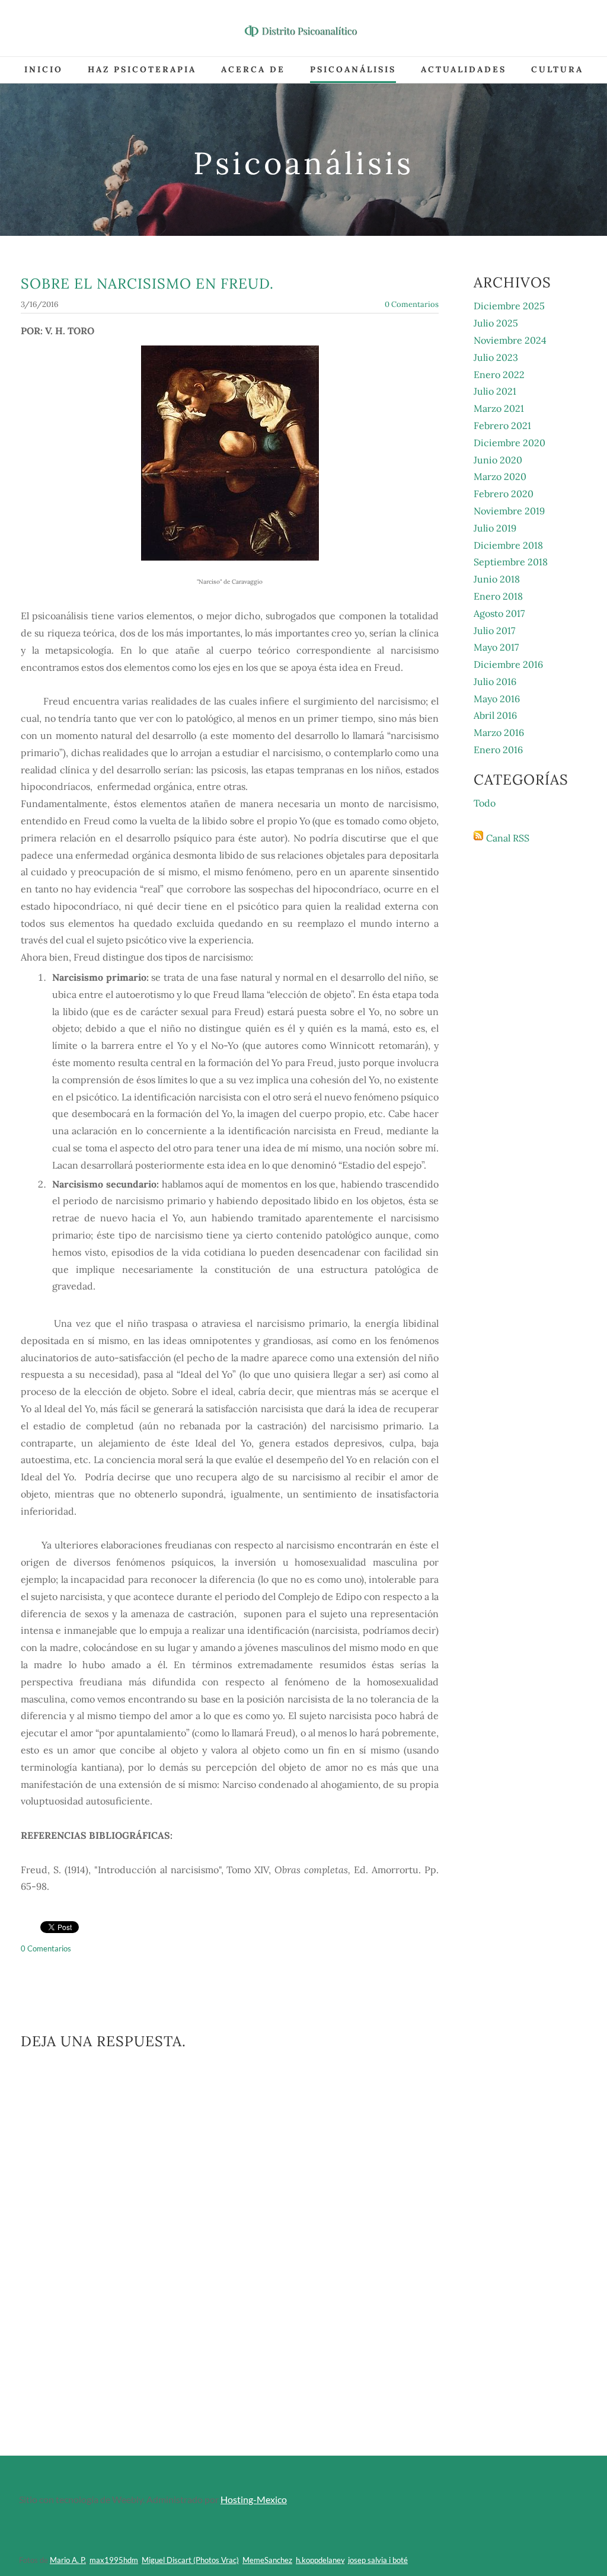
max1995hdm (114, 2560)
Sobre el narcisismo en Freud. (147, 284)
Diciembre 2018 (508, 545)
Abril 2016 (495, 715)
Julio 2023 (496, 357)
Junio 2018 (497, 579)
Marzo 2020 (500, 476)
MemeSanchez (267, 2560)
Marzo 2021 (499, 408)
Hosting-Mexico (254, 2499)
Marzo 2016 (499, 732)
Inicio (44, 69)
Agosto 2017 (499, 613)
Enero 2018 (498, 596)
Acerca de (253, 69)
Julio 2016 (495, 681)
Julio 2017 (494, 631)
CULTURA (557, 69)
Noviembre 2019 (509, 511)
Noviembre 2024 (510, 340)
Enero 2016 (498, 750)
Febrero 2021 (502, 425)
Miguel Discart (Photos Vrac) (190, 2560)
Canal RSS (508, 838)
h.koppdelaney (320, 2560)
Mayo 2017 (496, 647)
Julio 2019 (495, 528)
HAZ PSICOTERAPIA (142, 69)
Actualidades (464, 69)
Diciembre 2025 (509, 306)
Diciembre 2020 (509, 443)
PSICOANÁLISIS (353, 69)
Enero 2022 (499, 375)
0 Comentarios (412, 304)
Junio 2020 (498, 460)
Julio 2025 (496, 323)
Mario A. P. (68, 2560)
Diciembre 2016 (508, 664)
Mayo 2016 (497, 699)
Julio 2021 (495, 391)
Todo (485, 803)
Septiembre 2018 (511, 562)
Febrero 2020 (504, 494)
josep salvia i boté (378, 2560)
